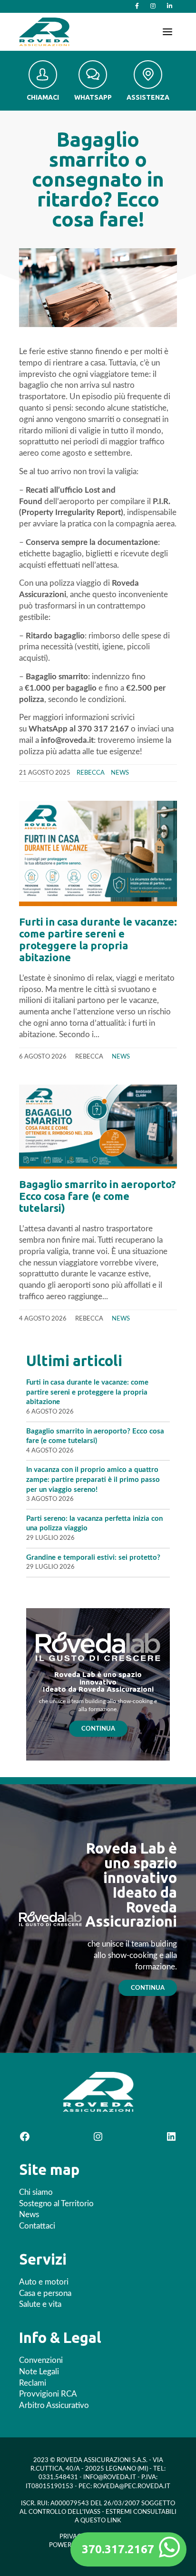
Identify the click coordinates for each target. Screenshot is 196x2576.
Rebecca (91, 773)
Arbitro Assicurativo (54, 2405)
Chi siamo (36, 2192)
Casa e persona (45, 2293)
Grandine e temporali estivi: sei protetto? (94, 1558)
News (120, 773)
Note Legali (39, 2372)
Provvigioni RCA (48, 2394)
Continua (98, 1729)
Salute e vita (40, 2304)
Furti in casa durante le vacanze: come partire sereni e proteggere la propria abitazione (98, 939)
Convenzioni (41, 2360)
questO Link (101, 2521)
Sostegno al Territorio (56, 2204)
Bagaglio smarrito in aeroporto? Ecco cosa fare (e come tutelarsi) (98, 1196)
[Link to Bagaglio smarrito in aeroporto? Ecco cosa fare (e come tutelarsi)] (98, 1126)
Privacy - (75, 2537)
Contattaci (37, 2226)
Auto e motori (44, 2282)
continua (148, 1988)
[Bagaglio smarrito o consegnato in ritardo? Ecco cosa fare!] (98, 288)
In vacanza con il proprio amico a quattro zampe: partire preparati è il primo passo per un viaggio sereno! (93, 1480)
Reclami (33, 2383)
